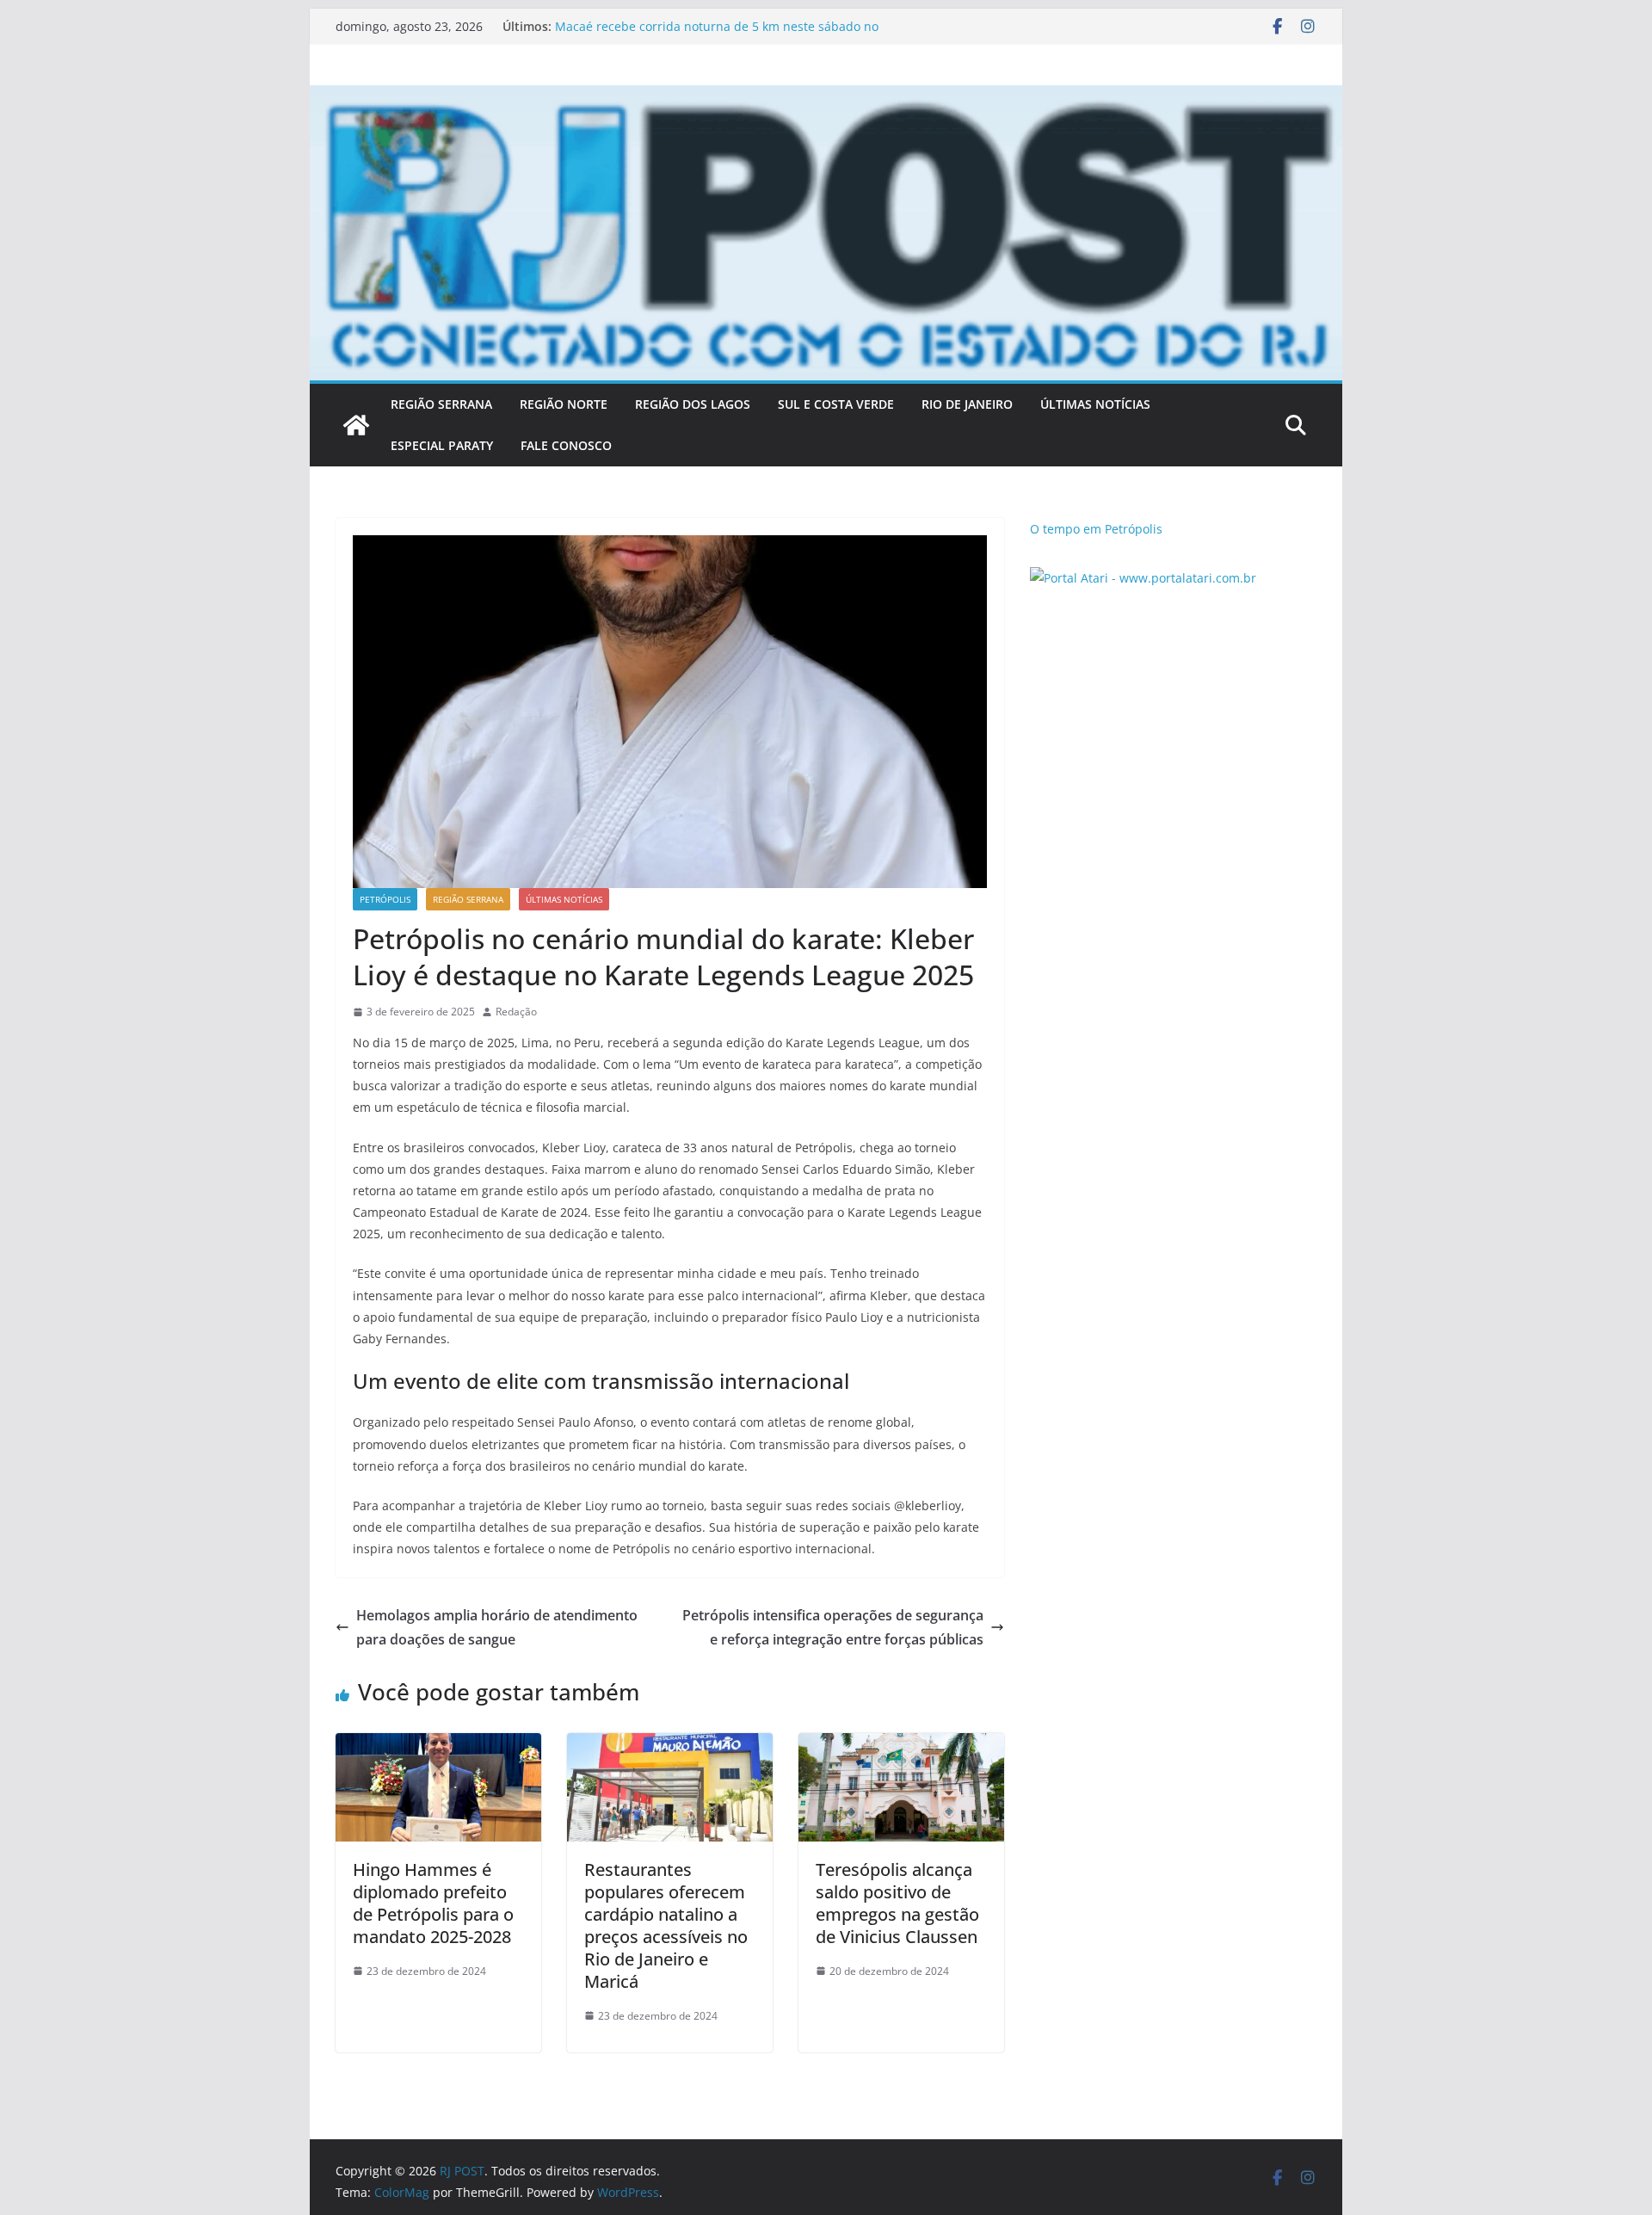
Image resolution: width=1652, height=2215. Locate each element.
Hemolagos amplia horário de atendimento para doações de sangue (497, 1628)
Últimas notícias (564, 899)
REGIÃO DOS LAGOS (693, 404)
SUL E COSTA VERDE (836, 404)
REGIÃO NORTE (564, 404)
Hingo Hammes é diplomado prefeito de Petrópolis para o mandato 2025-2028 (433, 1903)
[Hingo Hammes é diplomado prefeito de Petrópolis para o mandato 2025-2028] (438, 1745)
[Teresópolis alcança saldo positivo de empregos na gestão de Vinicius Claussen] (901, 1745)
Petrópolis (385, 899)
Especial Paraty (442, 445)
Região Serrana (468, 899)
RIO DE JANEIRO (967, 404)
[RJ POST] (356, 425)
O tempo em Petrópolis (1096, 529)
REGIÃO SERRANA (441, 404)
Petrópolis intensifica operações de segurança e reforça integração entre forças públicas (833, 1628)
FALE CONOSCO (566, 445)
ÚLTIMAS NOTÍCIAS (1095, 404)
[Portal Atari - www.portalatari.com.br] (1143, 578)
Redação (516, 1012)
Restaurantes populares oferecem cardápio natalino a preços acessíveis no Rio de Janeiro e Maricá (666, 1925)
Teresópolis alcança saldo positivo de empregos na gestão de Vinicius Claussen (897, 1903)
